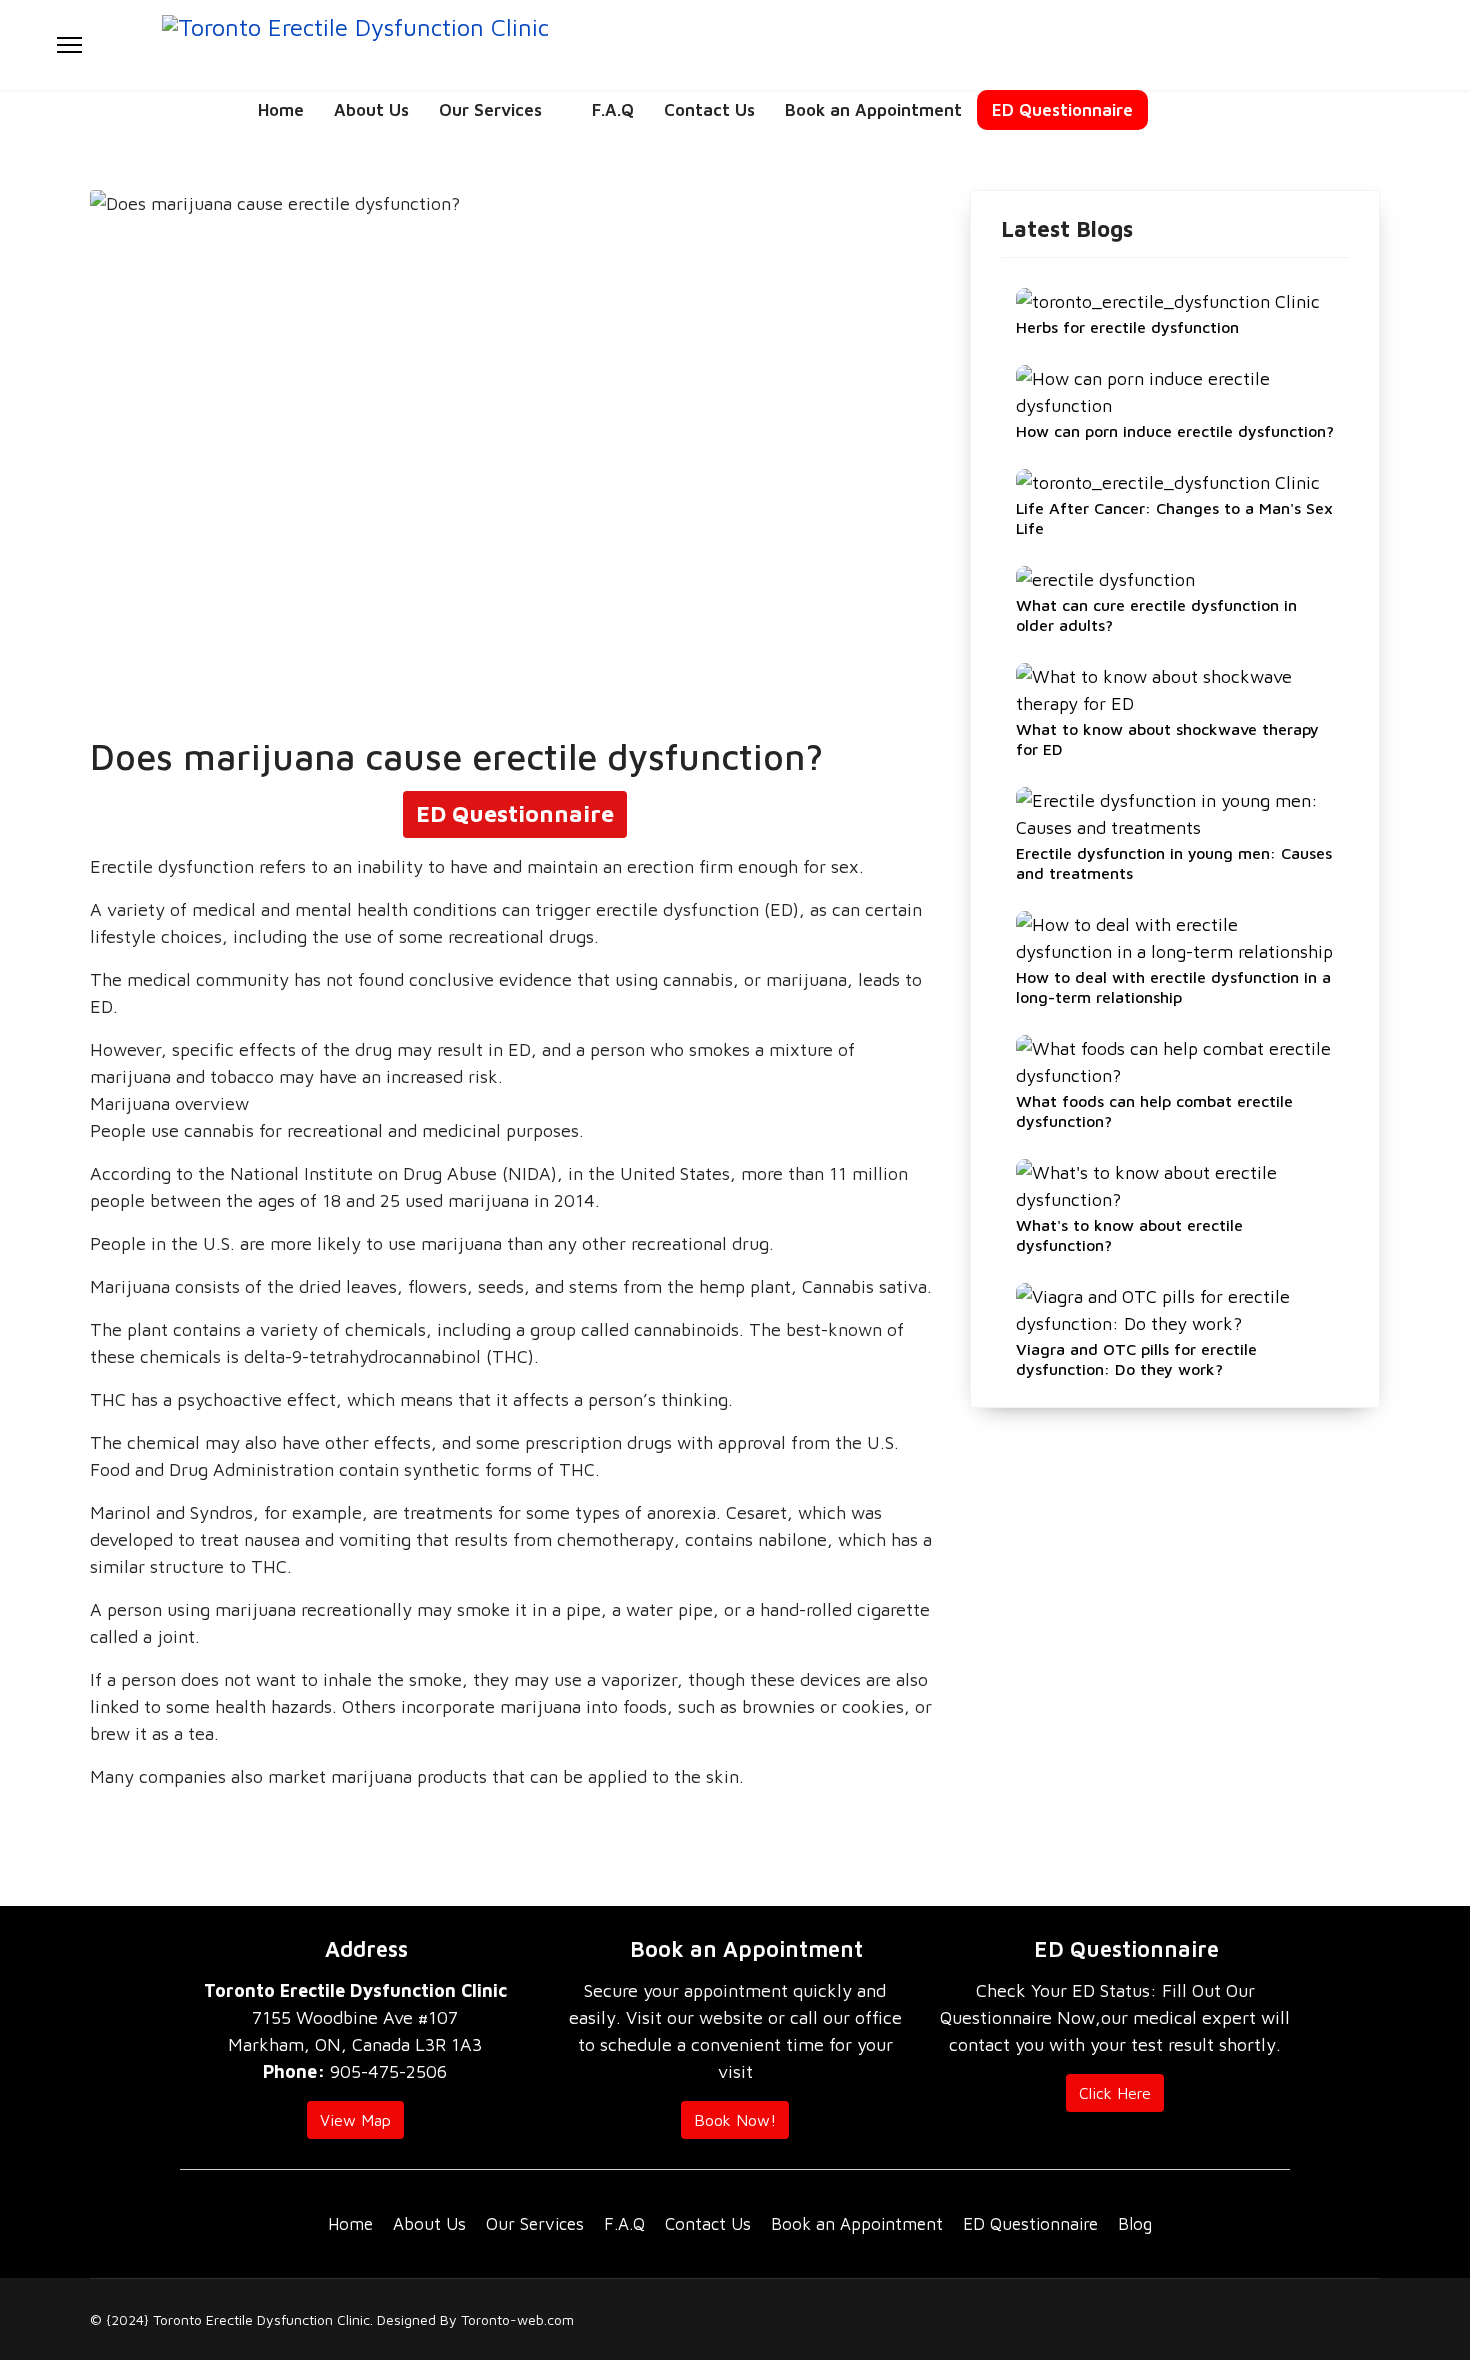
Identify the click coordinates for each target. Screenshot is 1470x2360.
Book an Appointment (873, 110)
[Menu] (69, 45)
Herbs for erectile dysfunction (1127, 327)
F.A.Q (613, 110)
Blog (1135, 2224)
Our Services (490, 110)
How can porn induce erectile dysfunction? (1175, 431)
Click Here (1115, 2093)
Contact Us (709, 110)
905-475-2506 (355, 2071)
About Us (371, 110)
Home (281, 110)
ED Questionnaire (1062, 110)
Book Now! (735, 2120)
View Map (355, 2120)
